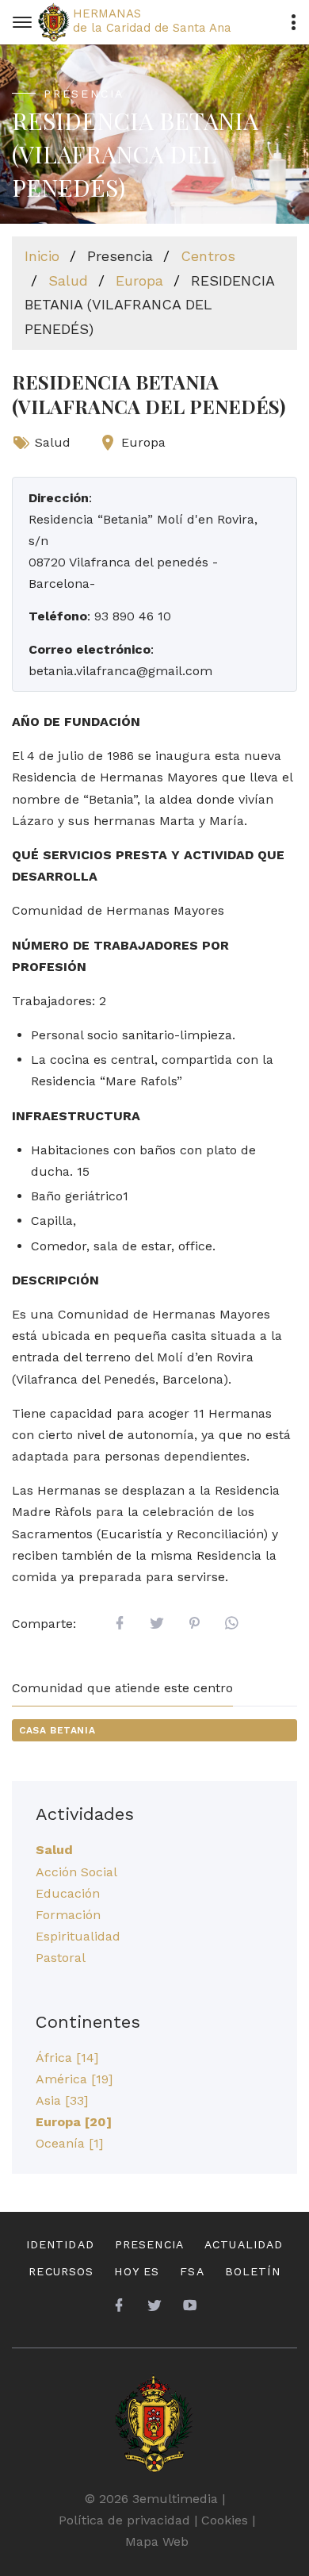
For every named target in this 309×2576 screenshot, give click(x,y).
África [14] (67, 2058)
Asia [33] (62, 2100)
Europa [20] (74, 2122)
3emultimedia (175, 2499)
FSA (192, 2271)
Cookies (225, 2520)
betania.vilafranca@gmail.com (120, 671)
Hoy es (137, 2271)
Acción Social (76, 1872)
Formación (68, 1915)
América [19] (74, 2079)
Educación (68, 1893)
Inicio (42, 256)
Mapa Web (157, 2541)
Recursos (61, 2271)
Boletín (253, 2271)
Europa (139, 280)
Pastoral (61, 1958)
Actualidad (244, 2244)
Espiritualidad (78, 1936)
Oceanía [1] (69, 2143)
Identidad (60, 2244)
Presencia (149, 2244)
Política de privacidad (124, 2520)
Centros (208, 256)
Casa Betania (57, 1730)
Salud (68, 280)
